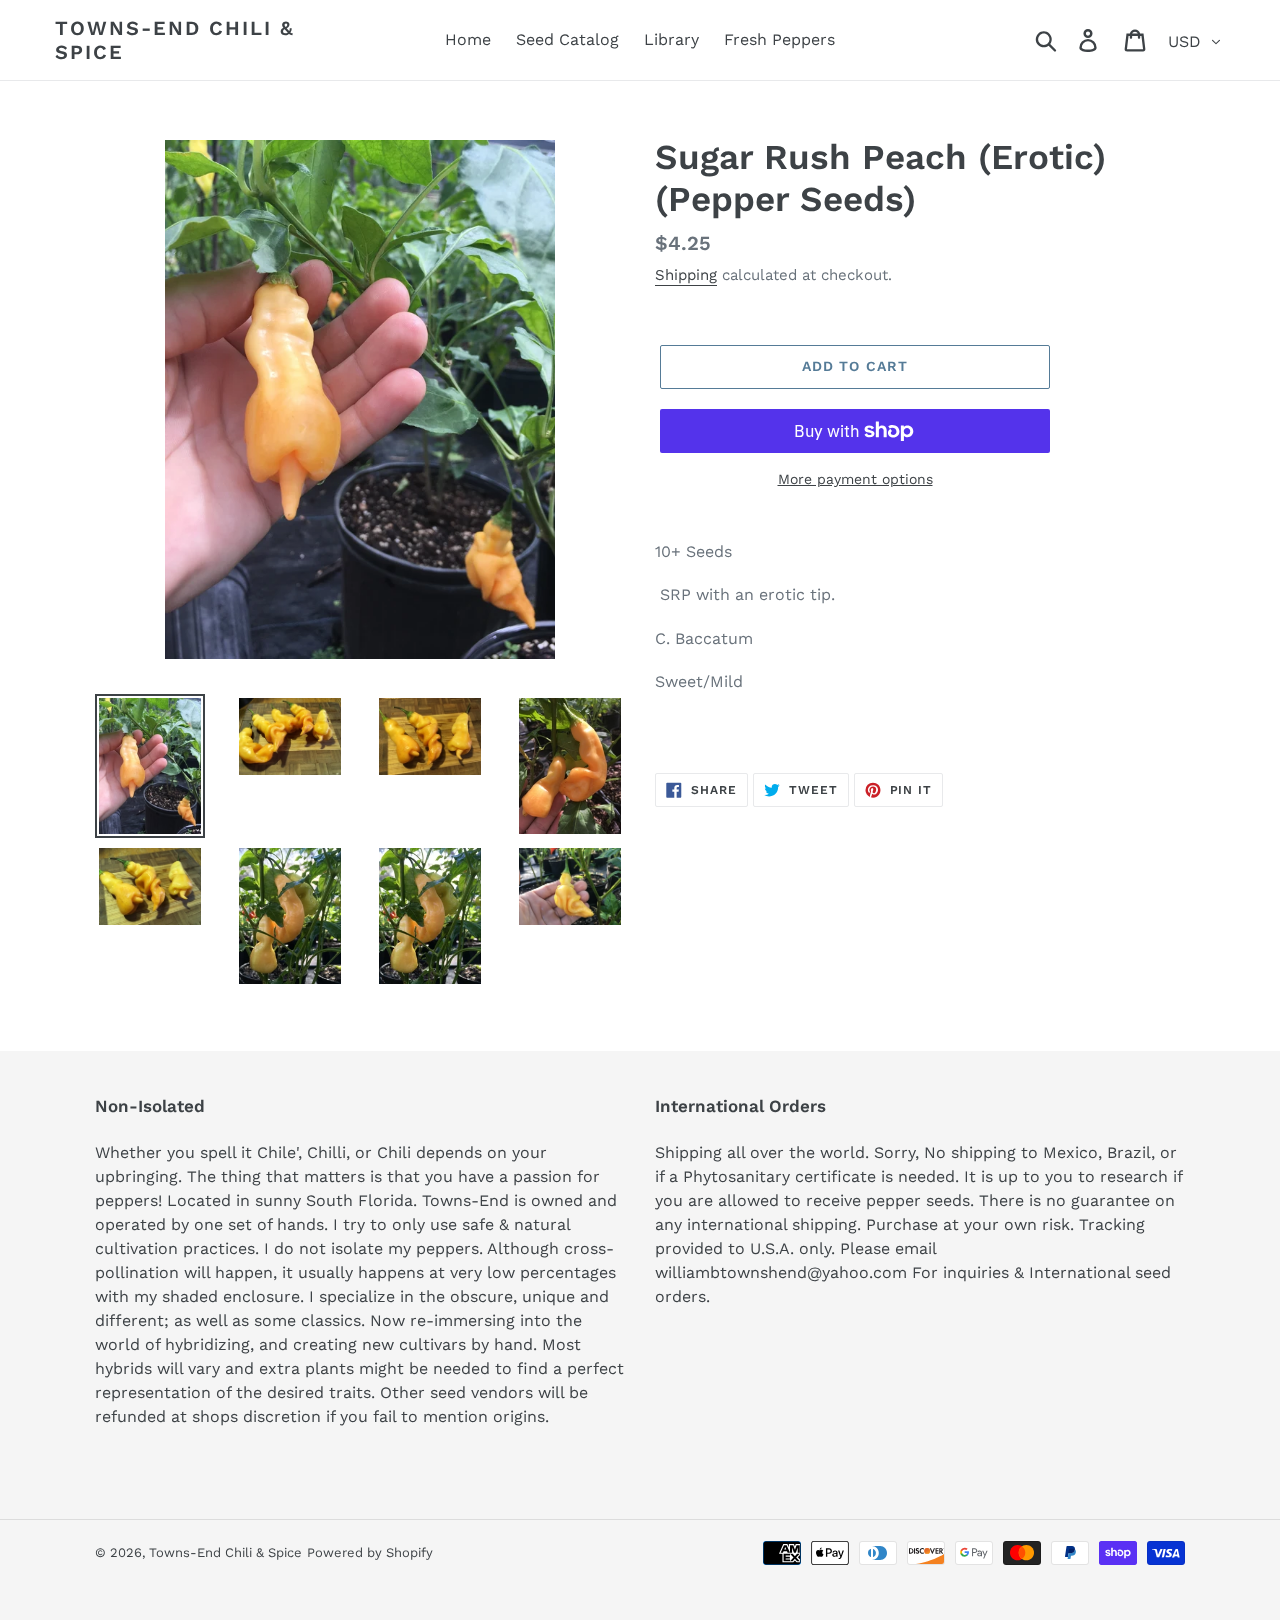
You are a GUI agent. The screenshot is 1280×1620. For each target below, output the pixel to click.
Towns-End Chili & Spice (175, 40)
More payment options (855, 479)
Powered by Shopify (370, 1552)
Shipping (686, 275)
